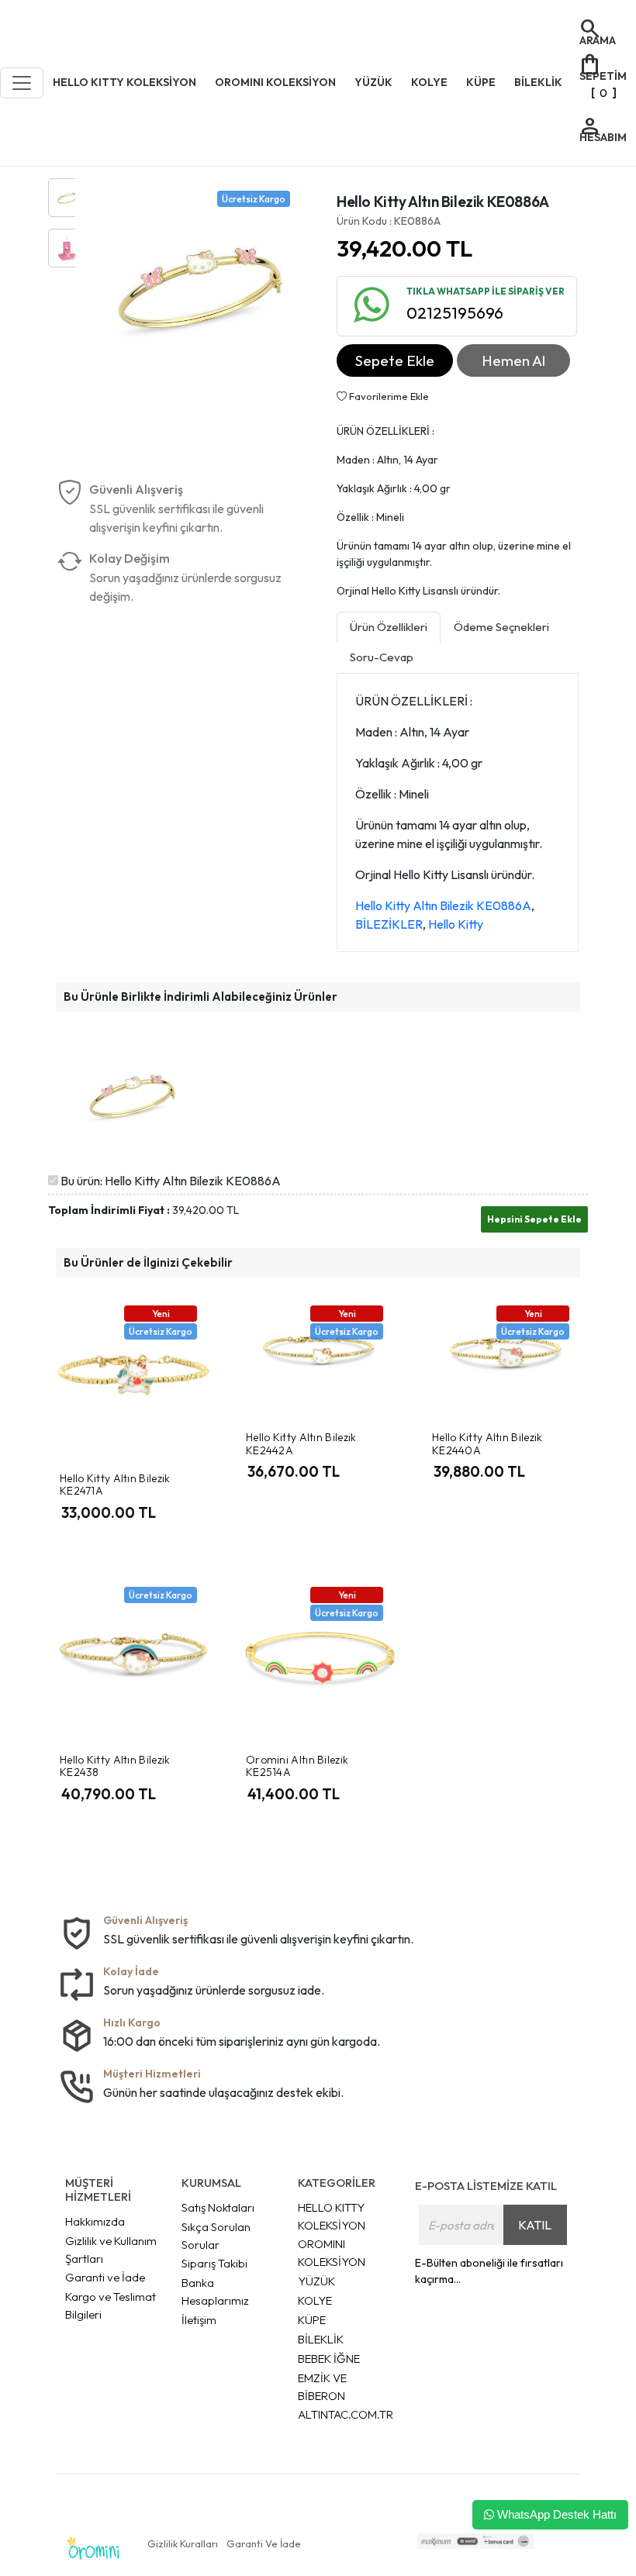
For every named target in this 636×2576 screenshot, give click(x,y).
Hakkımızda (95, 2221)
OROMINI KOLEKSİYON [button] (275, 82)
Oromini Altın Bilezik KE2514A (297, 1766)
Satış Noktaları (218, 2207)
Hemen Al (513, 360)
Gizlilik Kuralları (183, 2543)
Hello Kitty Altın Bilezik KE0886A (443, 905)
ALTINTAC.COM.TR (346, 2414)
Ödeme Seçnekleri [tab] (501, 627)
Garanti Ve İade (264, 2543)
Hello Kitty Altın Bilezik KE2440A (487, 1444)
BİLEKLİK (321, 2339)
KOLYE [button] (429, 82)
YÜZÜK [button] (373, 82)
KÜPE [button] (481, 82)
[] (602, 75)
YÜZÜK (316, 2281)
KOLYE (315, 2300)
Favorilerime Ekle (388, 396)
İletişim (199, 2320)
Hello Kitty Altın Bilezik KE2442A (301, 1444)
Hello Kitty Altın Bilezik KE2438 (115, 1766)
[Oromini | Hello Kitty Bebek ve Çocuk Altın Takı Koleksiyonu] (93, 2548)
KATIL (535, 2225)
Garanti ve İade (105, 2277)
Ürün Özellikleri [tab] (389, 627)
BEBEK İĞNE (329, 2359)
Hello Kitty (456, 924)
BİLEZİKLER (389, 924)
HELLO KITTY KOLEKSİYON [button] (124, 82)
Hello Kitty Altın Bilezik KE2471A (115, 1485)
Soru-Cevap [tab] (382, 657)
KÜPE (312, 2320)
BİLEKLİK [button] (538, 82)
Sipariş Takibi (214, 2263)
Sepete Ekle (395, 360)
